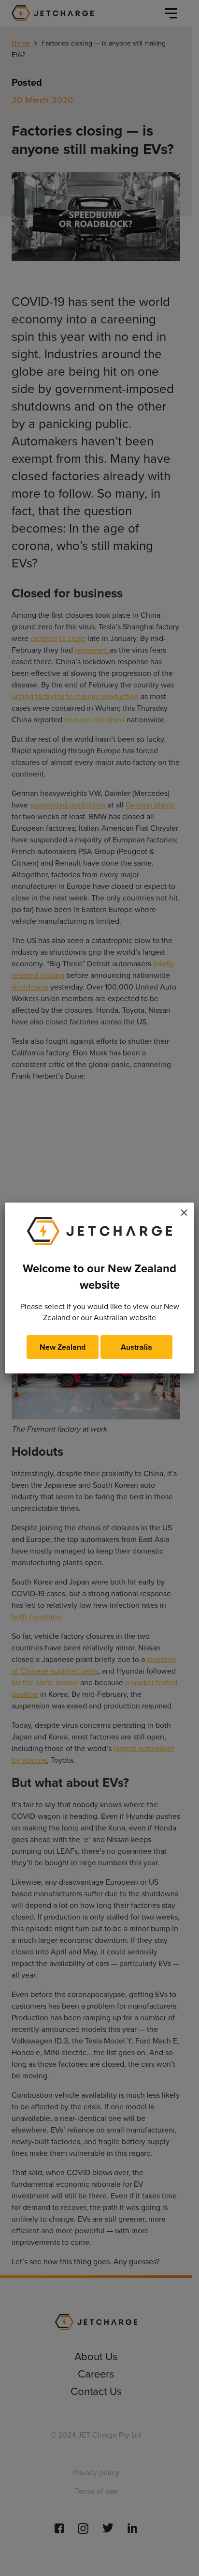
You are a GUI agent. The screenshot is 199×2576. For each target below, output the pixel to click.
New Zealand (63, 1347)
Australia (136, 1347)
